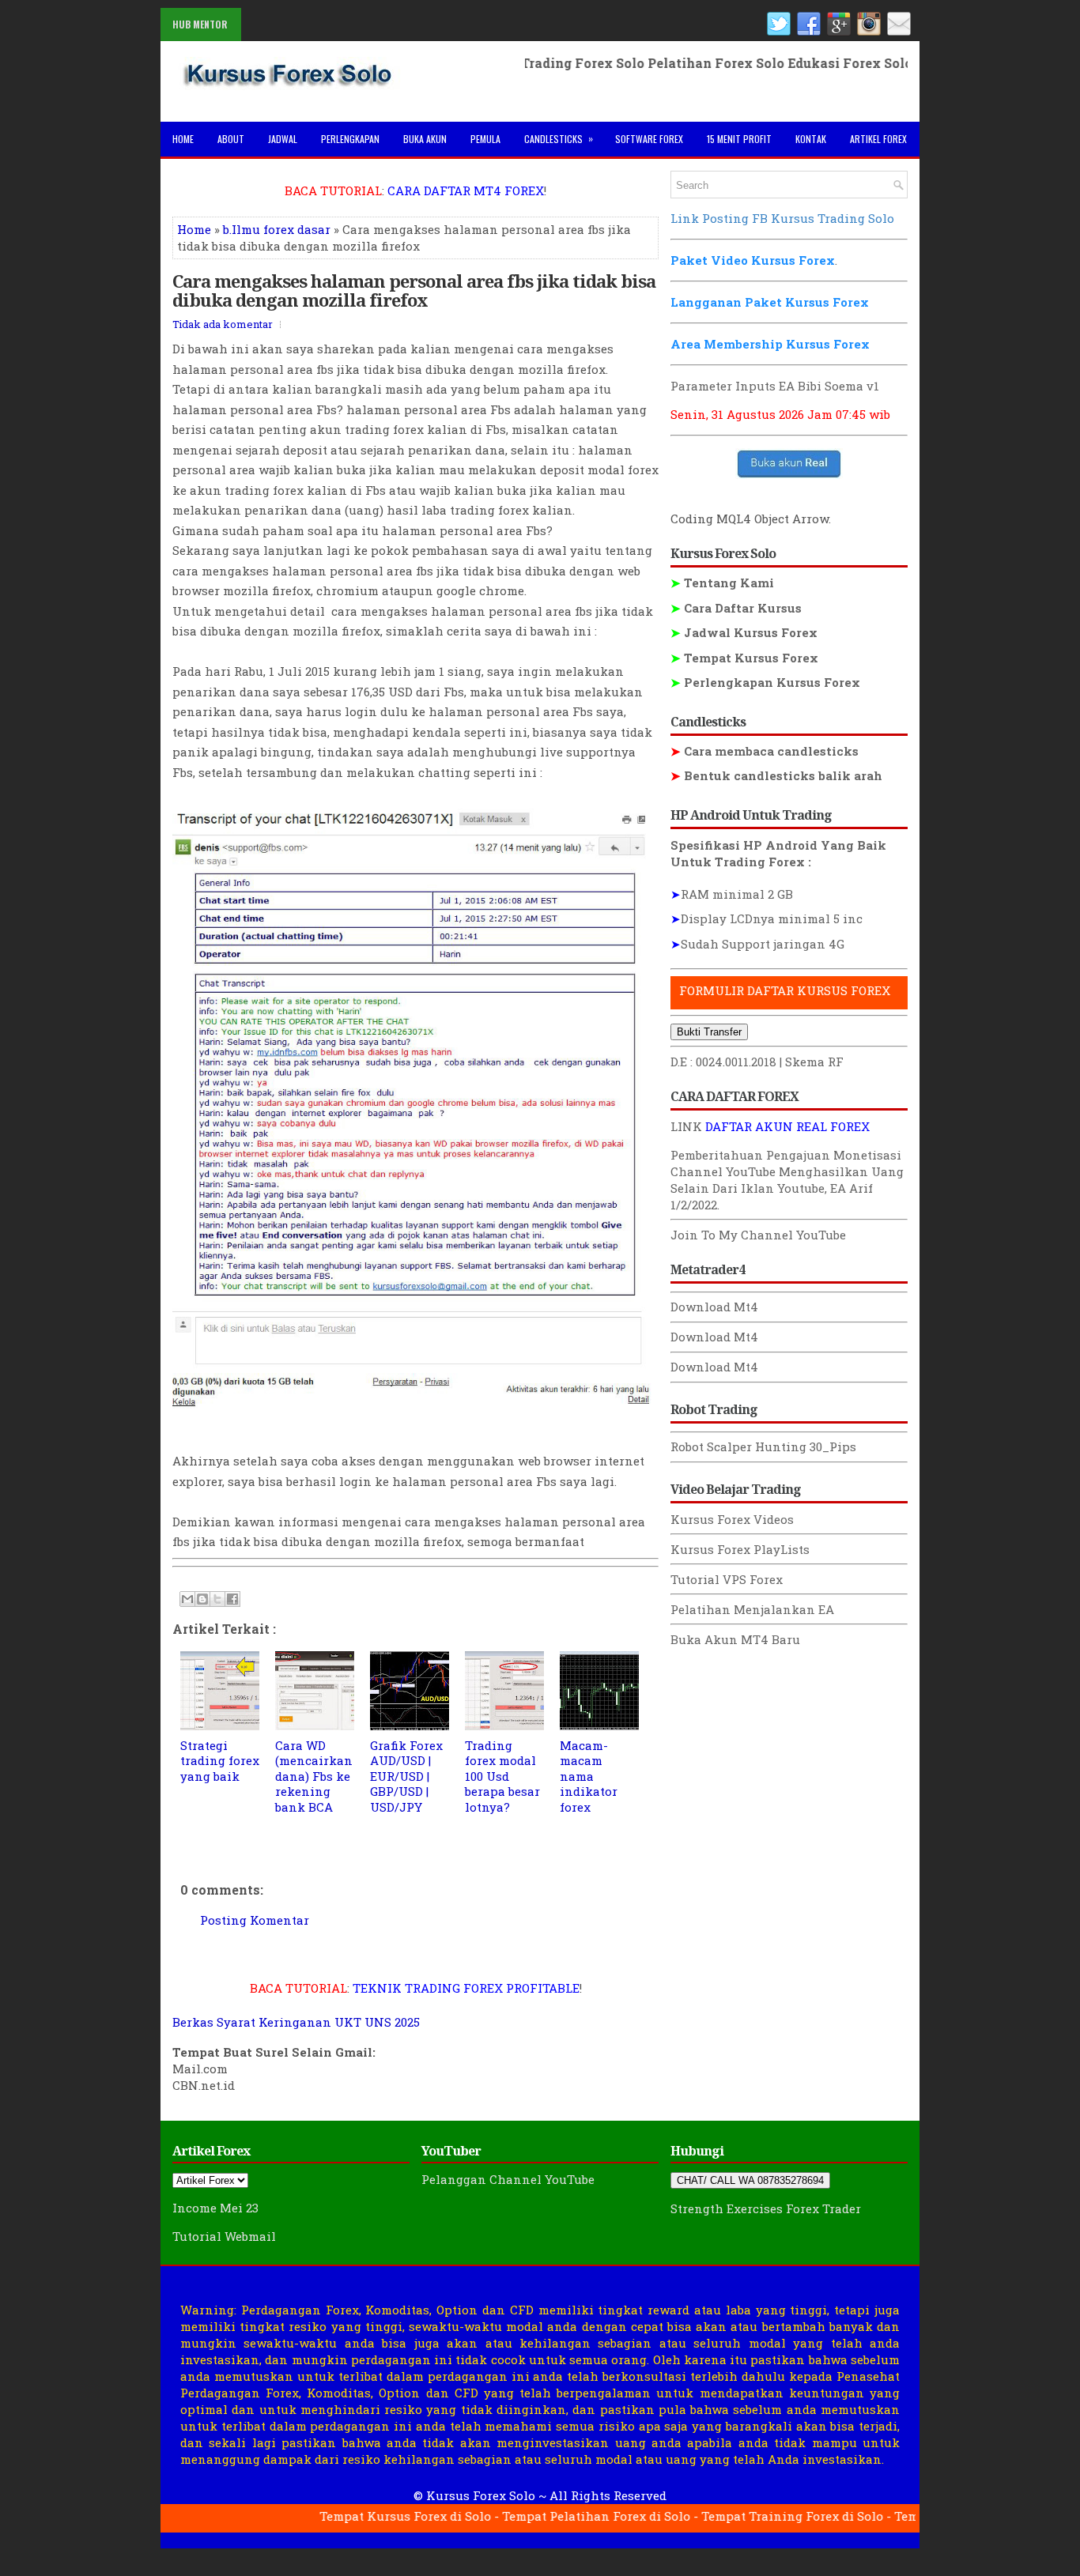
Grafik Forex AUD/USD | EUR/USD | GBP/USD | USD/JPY (406, 1776)
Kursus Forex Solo (481, 2495)
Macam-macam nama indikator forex (589, 1776)
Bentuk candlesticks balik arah (776, 775)
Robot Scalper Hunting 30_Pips (763, 1446)
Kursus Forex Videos (732, 1519)
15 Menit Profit (739, 139)
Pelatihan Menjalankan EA (752, 1609)
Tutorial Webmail (224, 2236)
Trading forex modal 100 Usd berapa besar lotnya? (502, 1776)
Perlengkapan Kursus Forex (765, 682)
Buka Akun (425, 139)
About (231, 139)
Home (183, 139)
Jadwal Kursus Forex (744, 632)
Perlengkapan (350, 139)
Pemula (485, 139)
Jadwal (283, 139)
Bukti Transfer (709, 1032)
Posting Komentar (255, 1920)
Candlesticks (559, 138)
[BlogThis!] (202, 1599)
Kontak (811, 139)
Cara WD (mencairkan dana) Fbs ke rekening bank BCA (314, 1776)
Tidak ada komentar (223, 324)
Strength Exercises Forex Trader (766, 2208)
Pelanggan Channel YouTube (508, 2179)
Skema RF (814, 1062)
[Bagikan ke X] (217, 1599)
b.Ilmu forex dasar (277, 229)
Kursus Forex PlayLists (740, 1549)
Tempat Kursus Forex (744, 658)
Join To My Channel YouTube (758, 1235)
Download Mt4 (714, 1307)
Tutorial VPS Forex (727, 1579)
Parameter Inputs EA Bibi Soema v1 (775, 386)
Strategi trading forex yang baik (220, 1761)
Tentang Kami (722, 583)
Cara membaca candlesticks (765, 751)
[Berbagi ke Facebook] (232, 1599)
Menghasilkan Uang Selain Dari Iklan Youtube (787, 1180)
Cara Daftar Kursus (736, 608)
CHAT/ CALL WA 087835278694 (750, 2180)
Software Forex (649, 139)
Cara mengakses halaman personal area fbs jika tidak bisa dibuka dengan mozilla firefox (414, 290)
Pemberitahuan (717, 1155)
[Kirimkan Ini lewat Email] (187, 1599)
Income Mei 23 (215, 2208)
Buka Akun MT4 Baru (735, 1639)
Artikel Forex (878, 139)
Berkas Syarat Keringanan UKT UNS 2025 (296, 2022)
